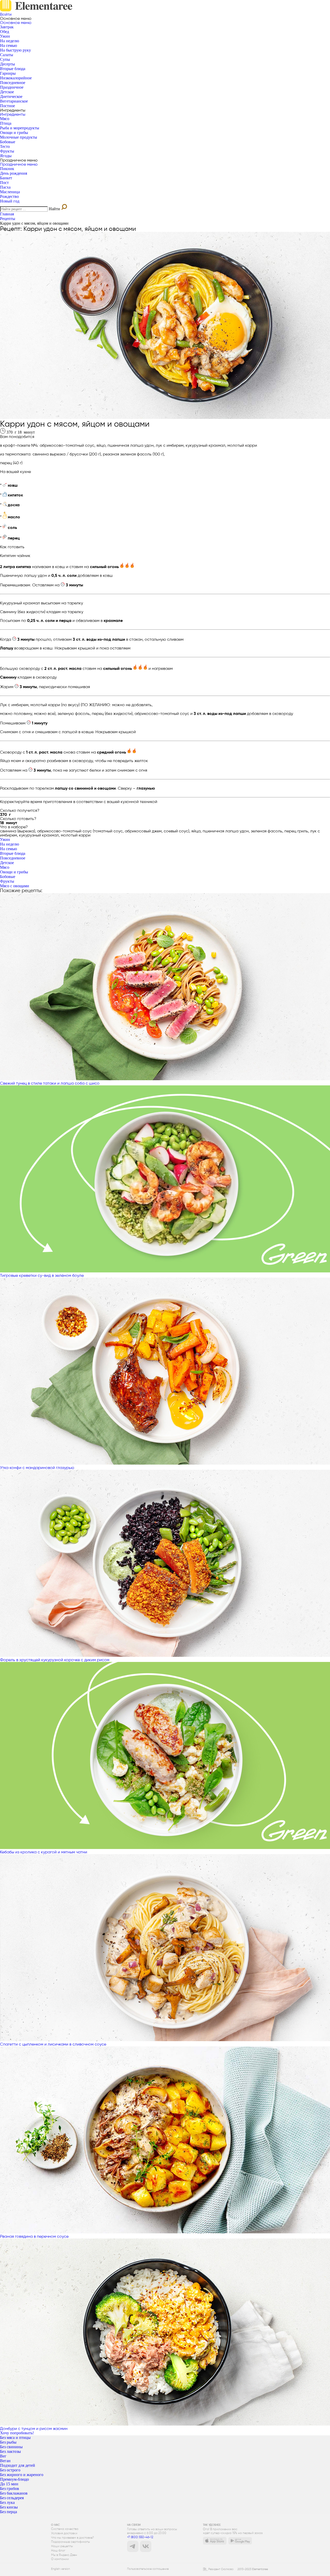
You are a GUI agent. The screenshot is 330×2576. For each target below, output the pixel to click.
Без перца (9, 2512)
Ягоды (6, 156)
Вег (3, 2456)
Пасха (5, 187)
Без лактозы (10, 2451)
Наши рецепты (62, 2546)
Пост (4, 183)
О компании (60, 2559)
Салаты (7, 55)
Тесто (5, 146)
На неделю (10, 41)
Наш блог (58, 2551)
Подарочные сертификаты (71, 2542)
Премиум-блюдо (14, 2479)
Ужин (5, 36)
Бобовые (8, 142)
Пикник (7, 169)
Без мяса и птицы (15, 2438)
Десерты (7, 64)
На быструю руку (15, 50)
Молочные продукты (19, 137)
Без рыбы (8, 2442)
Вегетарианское (14, 101)
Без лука (7, 2502)
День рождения (14, 173)
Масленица (10, 192)
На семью (9, 45)
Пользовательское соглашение (148, 2569)
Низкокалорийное (16, 78)
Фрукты (7, 151)
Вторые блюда (13, 69)
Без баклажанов (14, 2493)
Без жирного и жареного (22, 2475)
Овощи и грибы (14, 133)
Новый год (10, 201)
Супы (5, 59)
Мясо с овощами (15, 886)
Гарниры (8, 73)
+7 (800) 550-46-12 (140, 2537)
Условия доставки (64, 2533)
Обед (5, 32)
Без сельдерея (12, 2498)
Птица (6, 123)
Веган (5, 2461)
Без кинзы (9, 2507)
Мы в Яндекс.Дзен (64, 2555)
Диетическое (11, 96)
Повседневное (13, 83)
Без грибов (10, 2489)
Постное (7, 106)
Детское (7, 92)
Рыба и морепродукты (20, 128)
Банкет (6, 178)
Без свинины (11, 2447)
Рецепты (8, 219)
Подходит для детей (18, 2465)
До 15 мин (9, 2484)
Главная (7, 214)
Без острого (10, 2470)
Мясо (5, 119)
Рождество (9, 196)
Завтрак (7, 27)
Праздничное (12, 87)
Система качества (65, 2529)
